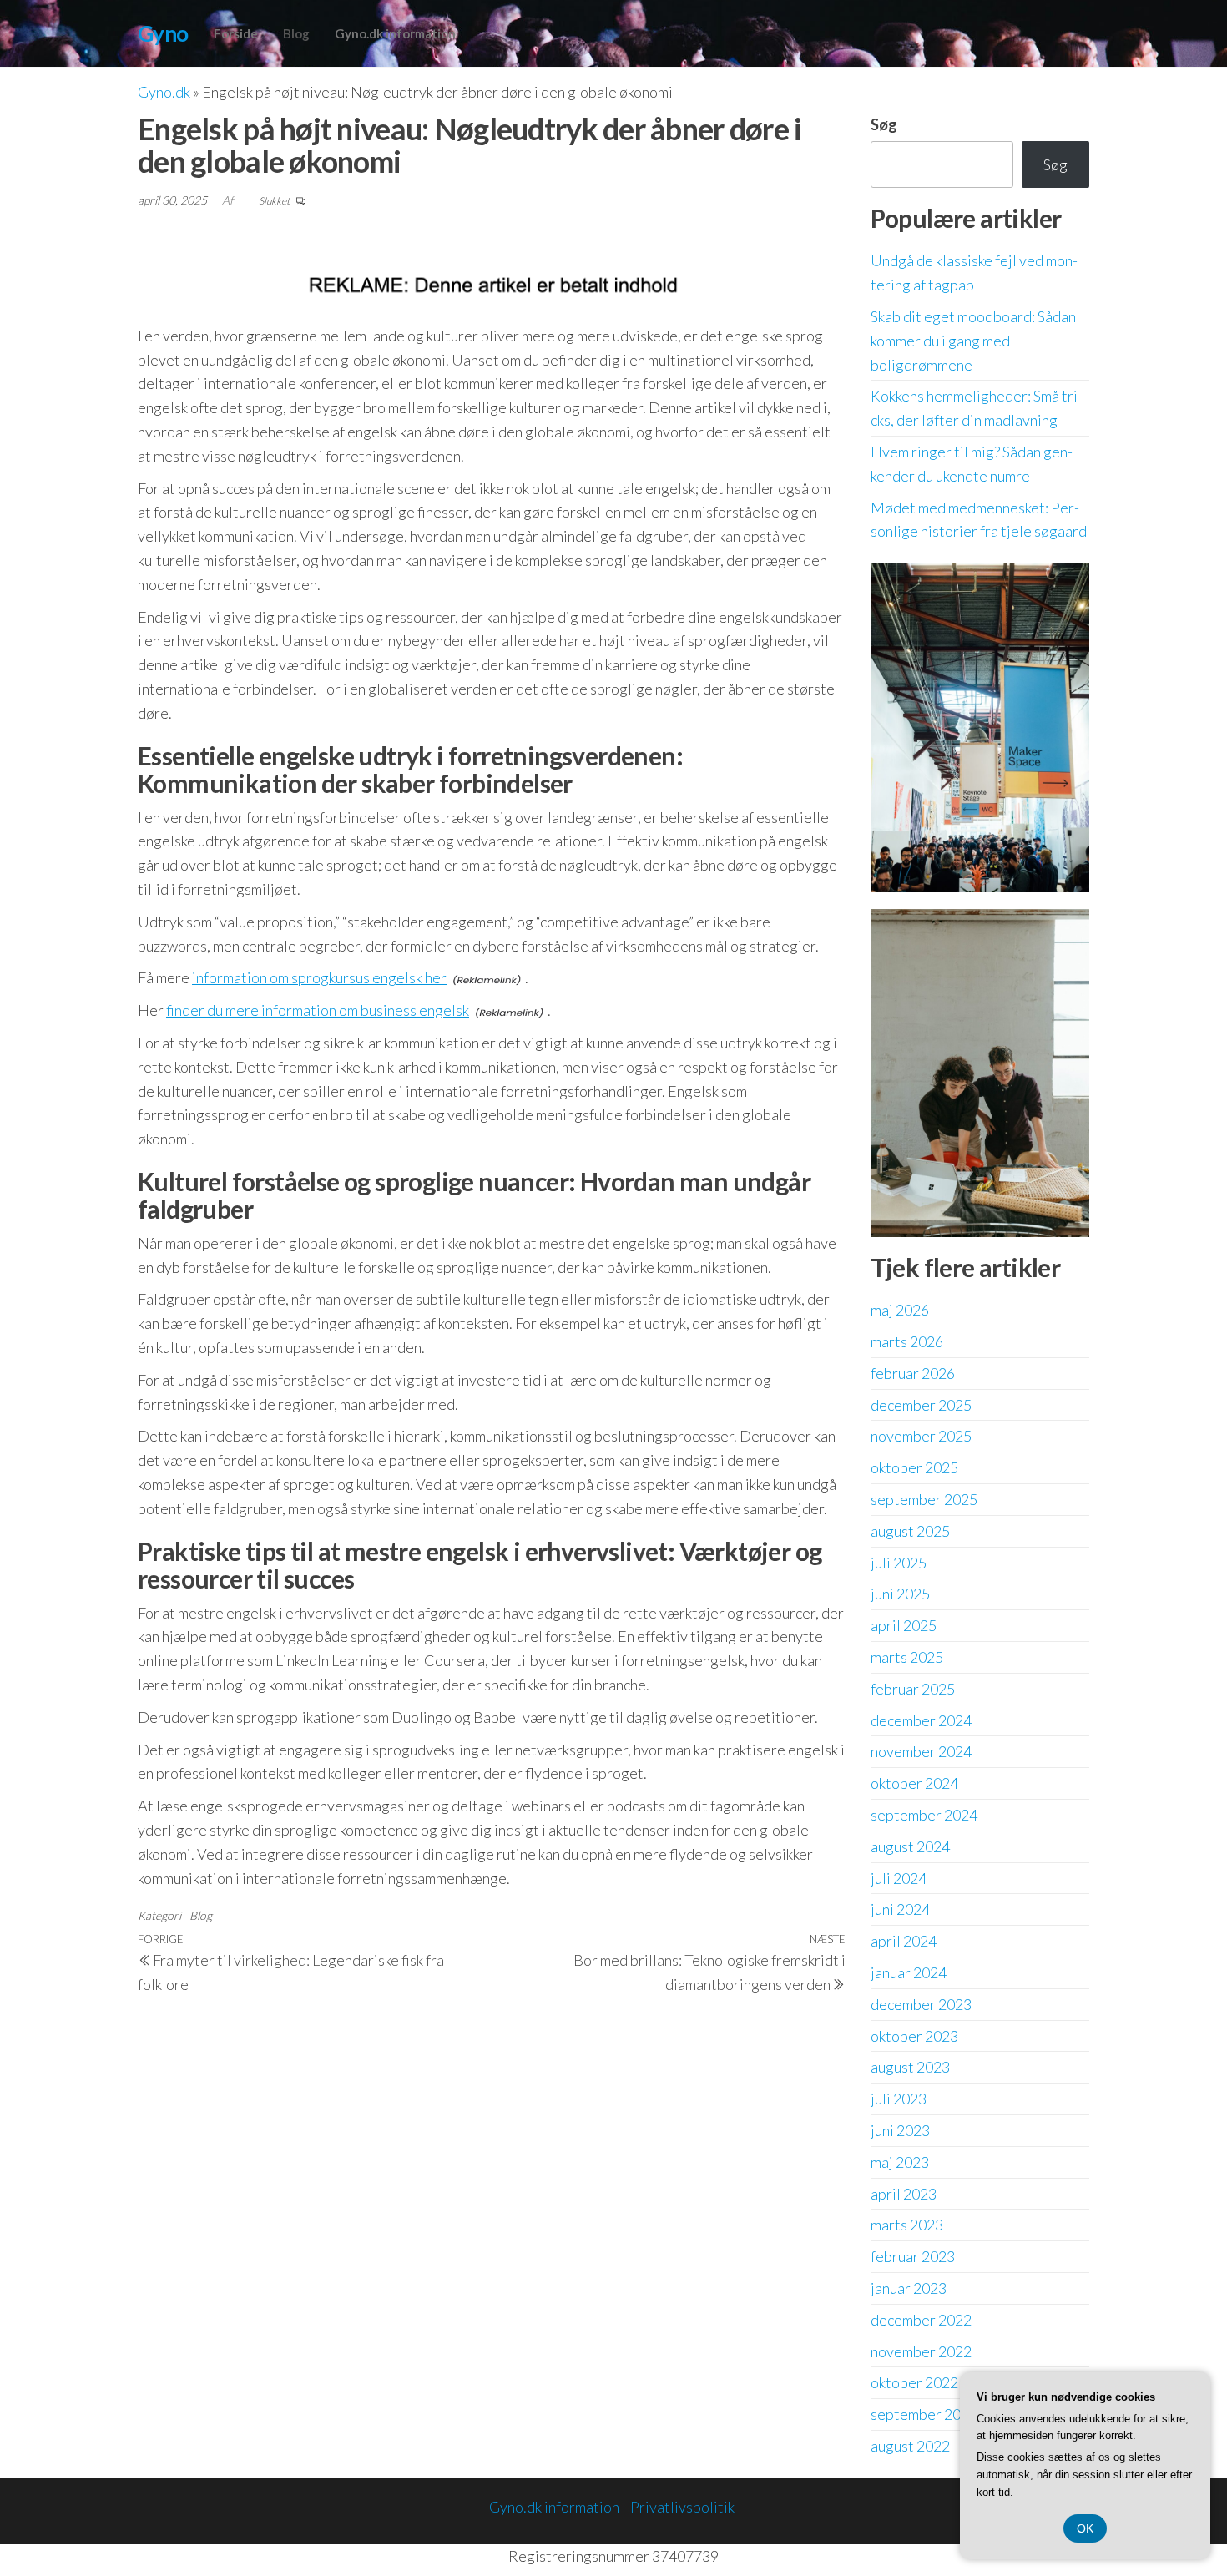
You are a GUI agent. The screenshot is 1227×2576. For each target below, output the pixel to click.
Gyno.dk (164, 92)
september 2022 (924, 2414)
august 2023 (910, 2067)
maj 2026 (900, 1310)
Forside (236, 33)
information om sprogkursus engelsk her (319, 977)
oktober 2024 (914, 1783)
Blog (296, 33)
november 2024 (921, 1751)
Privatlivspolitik (682, 2507)
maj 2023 (900, 2162)
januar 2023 (909, 2288)
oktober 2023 (914, 2036)
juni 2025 (900, 1594)
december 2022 (921, 2320)
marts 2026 (907, 1341)
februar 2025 (913, 1689)
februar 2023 (913, 2256)
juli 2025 (899, 1563)
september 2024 (924, 1815)
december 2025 (921, 1405)
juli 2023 (899, 2099)
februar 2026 (913, 1373)
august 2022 (910, 2446)
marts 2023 (907, 2225)
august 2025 (910, 1531)
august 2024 (910, 1846)
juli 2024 (899, 1878)
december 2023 (921, 2004)
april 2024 (904, 1941)
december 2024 (921, 1720)
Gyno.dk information (395, 33)
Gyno (163, 33)
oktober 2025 (914, 1467)
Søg (884, 124)
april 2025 (904, 1625)
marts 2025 (907, 1657)
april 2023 (904, 2194)
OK (1085, 2528)
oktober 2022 (914, 2382)
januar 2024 (909, 1972)
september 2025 (924, 1499)
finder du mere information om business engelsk (318, 1010)
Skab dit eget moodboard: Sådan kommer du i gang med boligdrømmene (973, 341)
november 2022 (921, 2351)
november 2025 (921, 1436)
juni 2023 (900, 2130)
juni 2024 (900, 1909)
